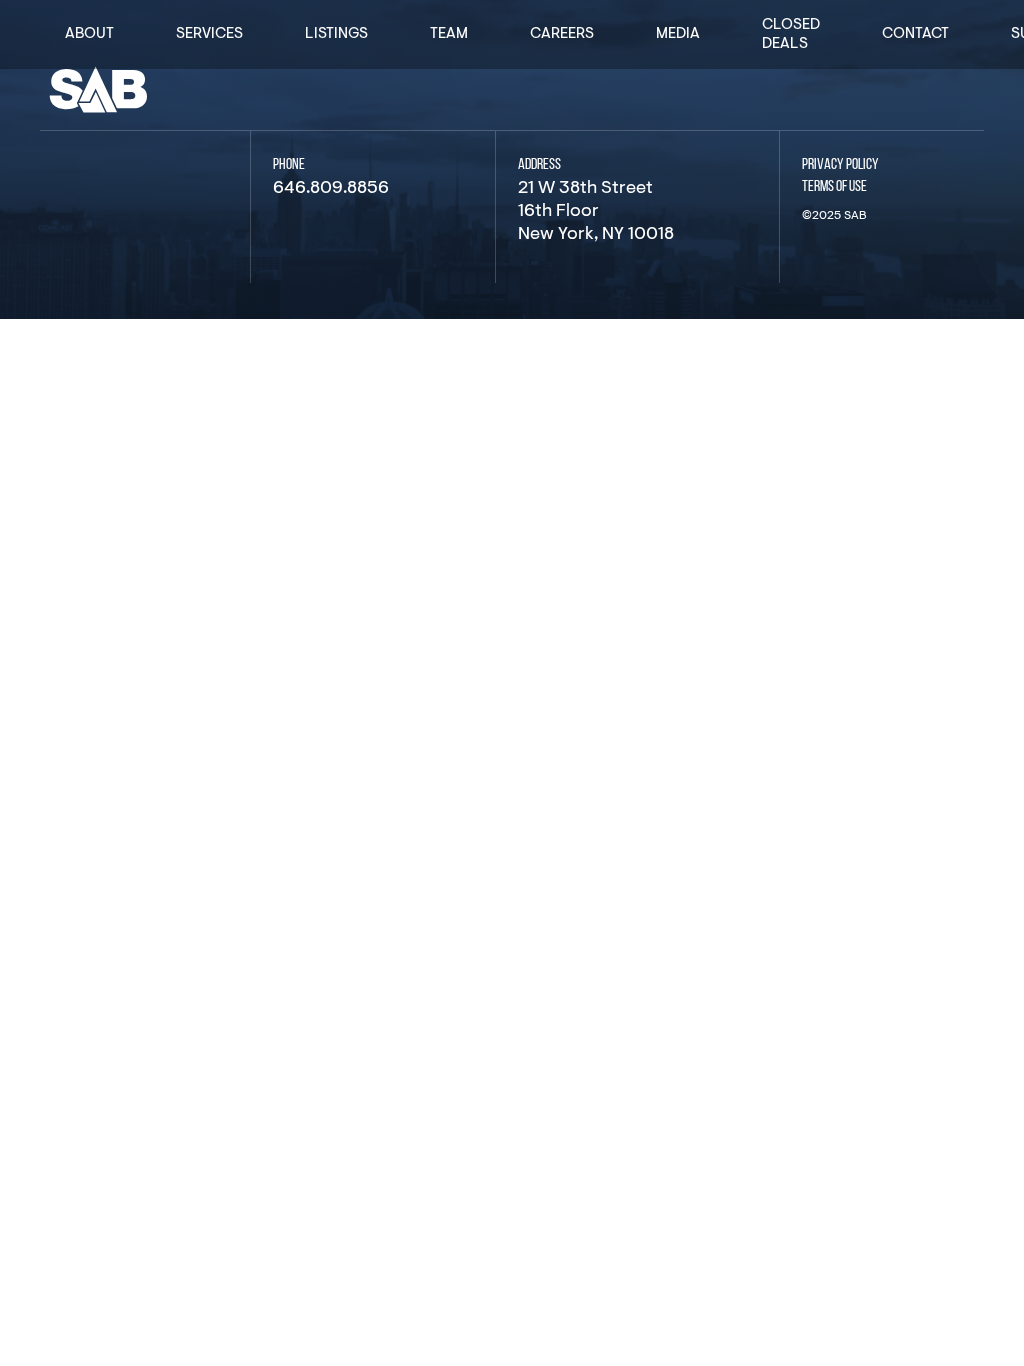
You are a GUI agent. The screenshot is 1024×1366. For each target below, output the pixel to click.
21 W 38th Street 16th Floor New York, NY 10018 (596, 212)
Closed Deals (791, 35)
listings (336, 34)
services (209, 34)
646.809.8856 (331, 189)
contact (915, 34)
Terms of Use (834, 187)
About (89, 34)
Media (678, 34)
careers (562, 34)
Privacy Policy (840, 165)
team (449, 34)
